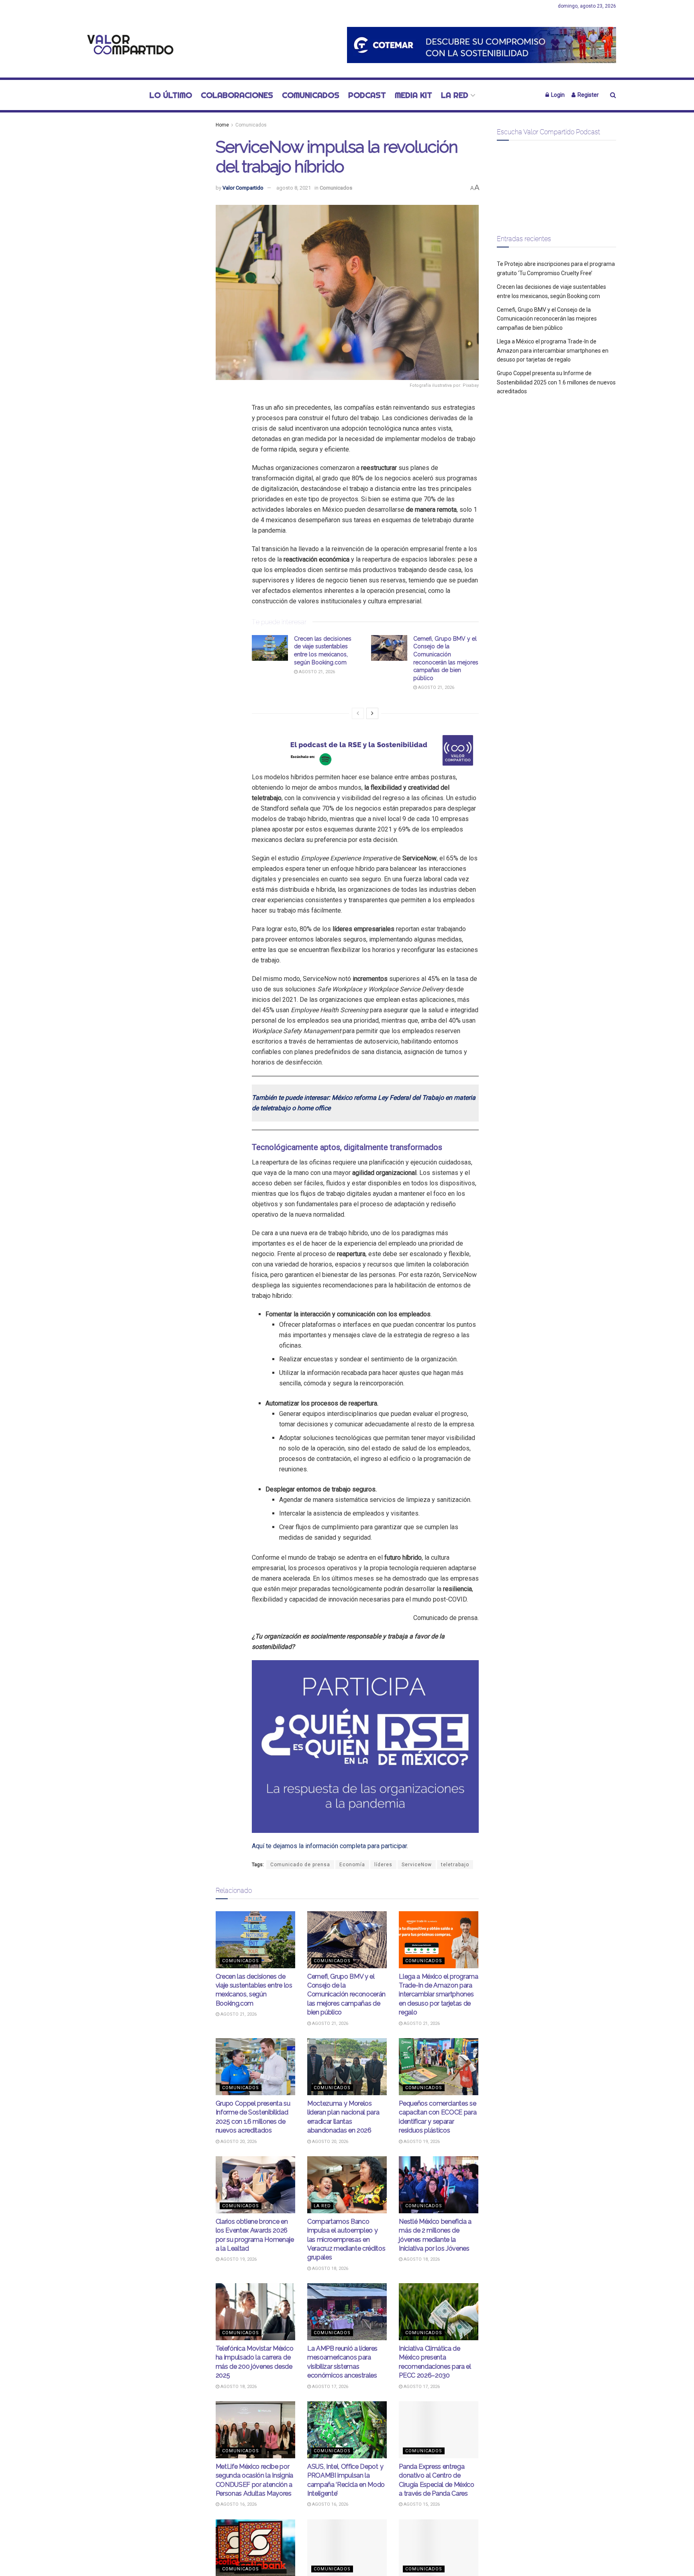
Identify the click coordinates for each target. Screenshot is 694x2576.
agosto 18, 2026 (330, 2269)
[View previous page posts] (358, 713)
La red (455, 95)
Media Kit (413, 95)
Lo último (171, 95)
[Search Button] (613, 95)
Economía (352, 1865)
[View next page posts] (372, 713)
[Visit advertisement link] (482, 45)
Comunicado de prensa (300, 1865)
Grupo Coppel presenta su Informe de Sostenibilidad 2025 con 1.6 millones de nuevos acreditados (556, 382)
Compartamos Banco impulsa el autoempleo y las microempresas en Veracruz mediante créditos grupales (346, 2240)
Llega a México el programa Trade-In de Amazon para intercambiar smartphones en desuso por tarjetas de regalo (439, 1995)
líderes (383, 1865)
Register (588, 95)
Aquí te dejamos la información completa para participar (329, 1846)
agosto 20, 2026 (238, 2142)
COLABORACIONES (237, 95)
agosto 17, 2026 (330, 2387)
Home (222, 125)
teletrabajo (455, 1865)
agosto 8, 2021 (294, 188)
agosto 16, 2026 (238, 2504)
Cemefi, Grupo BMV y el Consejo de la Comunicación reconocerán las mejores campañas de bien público (346, 1995)
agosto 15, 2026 (421, 2504)
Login (557, 95)
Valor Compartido (243, 188)
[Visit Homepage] (128, 45)
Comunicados (311, 95)
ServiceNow (417, 1865)
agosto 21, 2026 (316, 672)
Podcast (367, 95)
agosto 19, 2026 (421, 2142)
